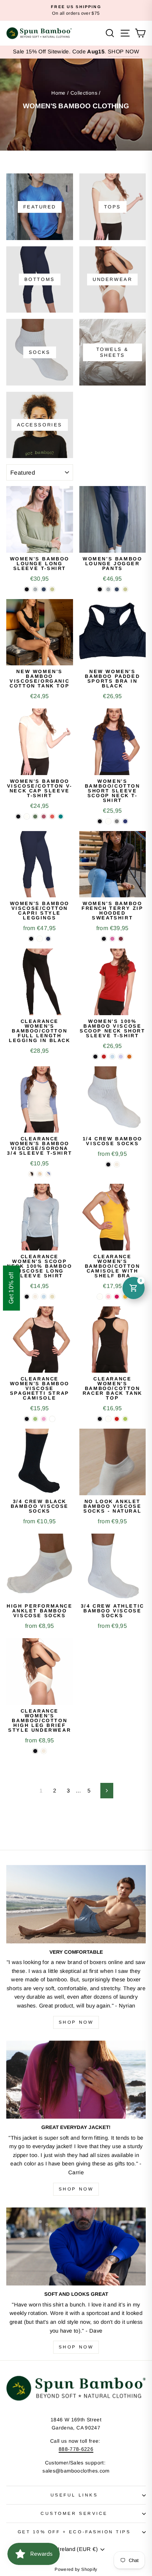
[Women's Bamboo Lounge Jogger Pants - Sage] (125, 589)
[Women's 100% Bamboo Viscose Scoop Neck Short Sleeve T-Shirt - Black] (95, 1057)
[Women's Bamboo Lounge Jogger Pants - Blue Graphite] (117, 589)
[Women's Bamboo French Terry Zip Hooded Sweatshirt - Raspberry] (121, 939)
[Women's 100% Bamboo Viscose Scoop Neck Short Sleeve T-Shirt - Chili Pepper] (104, 1057)
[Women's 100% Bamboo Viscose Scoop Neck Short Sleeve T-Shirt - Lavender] (121, 1057)
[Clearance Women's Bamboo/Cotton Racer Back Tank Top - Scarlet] (117, 1419)
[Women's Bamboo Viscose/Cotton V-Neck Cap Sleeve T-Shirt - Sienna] (52, 817)
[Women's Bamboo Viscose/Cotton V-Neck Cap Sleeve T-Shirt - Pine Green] (35, 817)
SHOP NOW (123, 52)
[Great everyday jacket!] (76, 2080)
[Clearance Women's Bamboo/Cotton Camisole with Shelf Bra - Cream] (100, 1297)
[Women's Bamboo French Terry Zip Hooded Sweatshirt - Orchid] (112, 939)
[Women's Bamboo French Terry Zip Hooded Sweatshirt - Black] (104, 939)
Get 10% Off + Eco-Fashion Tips (74, 2532)
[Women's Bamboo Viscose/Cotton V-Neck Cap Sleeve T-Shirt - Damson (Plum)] (44, 817)
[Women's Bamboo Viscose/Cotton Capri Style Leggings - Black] (31, 939)
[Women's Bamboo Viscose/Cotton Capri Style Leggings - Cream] (40, 939)
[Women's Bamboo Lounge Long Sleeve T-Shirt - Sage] (52, 589)
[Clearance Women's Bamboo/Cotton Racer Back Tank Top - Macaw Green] (125, 1419)
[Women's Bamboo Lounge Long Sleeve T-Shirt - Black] (27, 589)
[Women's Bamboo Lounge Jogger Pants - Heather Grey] (108, 589)
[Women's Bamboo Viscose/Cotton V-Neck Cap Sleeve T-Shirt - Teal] (61, 817)
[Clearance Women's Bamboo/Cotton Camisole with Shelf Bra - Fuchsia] (117, 1297)
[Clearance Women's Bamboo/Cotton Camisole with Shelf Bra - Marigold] (125, 1297)
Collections (84, 93)
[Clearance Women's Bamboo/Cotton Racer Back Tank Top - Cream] (108, 1419)
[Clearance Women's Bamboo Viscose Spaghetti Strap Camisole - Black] (27, 1419)
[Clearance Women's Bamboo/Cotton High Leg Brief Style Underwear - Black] (35, 1751)
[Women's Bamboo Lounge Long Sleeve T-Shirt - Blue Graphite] (44, 589)
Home (58, 93)
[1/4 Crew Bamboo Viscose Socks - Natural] (117, 1164)
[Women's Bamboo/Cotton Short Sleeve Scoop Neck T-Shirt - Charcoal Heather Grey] (117, 821)
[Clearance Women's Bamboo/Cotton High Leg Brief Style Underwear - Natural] (44, 1751)
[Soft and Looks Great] (76, 2247)
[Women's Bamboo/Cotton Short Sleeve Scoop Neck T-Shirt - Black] (100, 821)
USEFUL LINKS (74, 2495)
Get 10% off (11, 1288)
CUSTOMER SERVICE (74, 2513)
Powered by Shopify (76, 2569)
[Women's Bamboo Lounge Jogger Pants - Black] (100, 589)
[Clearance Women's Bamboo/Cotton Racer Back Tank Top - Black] (100, 1419)
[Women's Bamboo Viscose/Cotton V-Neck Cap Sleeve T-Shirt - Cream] (27, 817)
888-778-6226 (76, 2449)
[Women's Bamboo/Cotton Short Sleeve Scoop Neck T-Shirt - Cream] (108, 821)
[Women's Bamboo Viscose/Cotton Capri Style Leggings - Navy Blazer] (48, 939)
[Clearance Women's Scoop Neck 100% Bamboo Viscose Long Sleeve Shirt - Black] (27, 1297)
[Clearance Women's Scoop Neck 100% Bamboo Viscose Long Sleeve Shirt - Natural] (35, 1297)
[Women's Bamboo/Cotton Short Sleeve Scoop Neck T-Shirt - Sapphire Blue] (125, 821)
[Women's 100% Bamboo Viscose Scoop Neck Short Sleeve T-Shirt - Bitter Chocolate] (129, 1057)
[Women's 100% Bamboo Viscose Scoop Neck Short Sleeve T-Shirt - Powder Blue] (112, 1057)
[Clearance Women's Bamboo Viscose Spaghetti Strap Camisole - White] (52, 1419)
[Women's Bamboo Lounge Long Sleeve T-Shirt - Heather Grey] (35, 589)
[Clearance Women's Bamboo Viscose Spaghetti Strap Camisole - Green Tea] (35, 1419)
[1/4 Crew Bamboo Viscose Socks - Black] (108, 1164)
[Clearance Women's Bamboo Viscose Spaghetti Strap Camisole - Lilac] (44, 1419)
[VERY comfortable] (76, 1904)
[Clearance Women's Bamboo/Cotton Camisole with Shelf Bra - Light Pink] (108, 1297)
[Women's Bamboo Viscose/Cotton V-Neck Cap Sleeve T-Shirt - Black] (18, 817)
